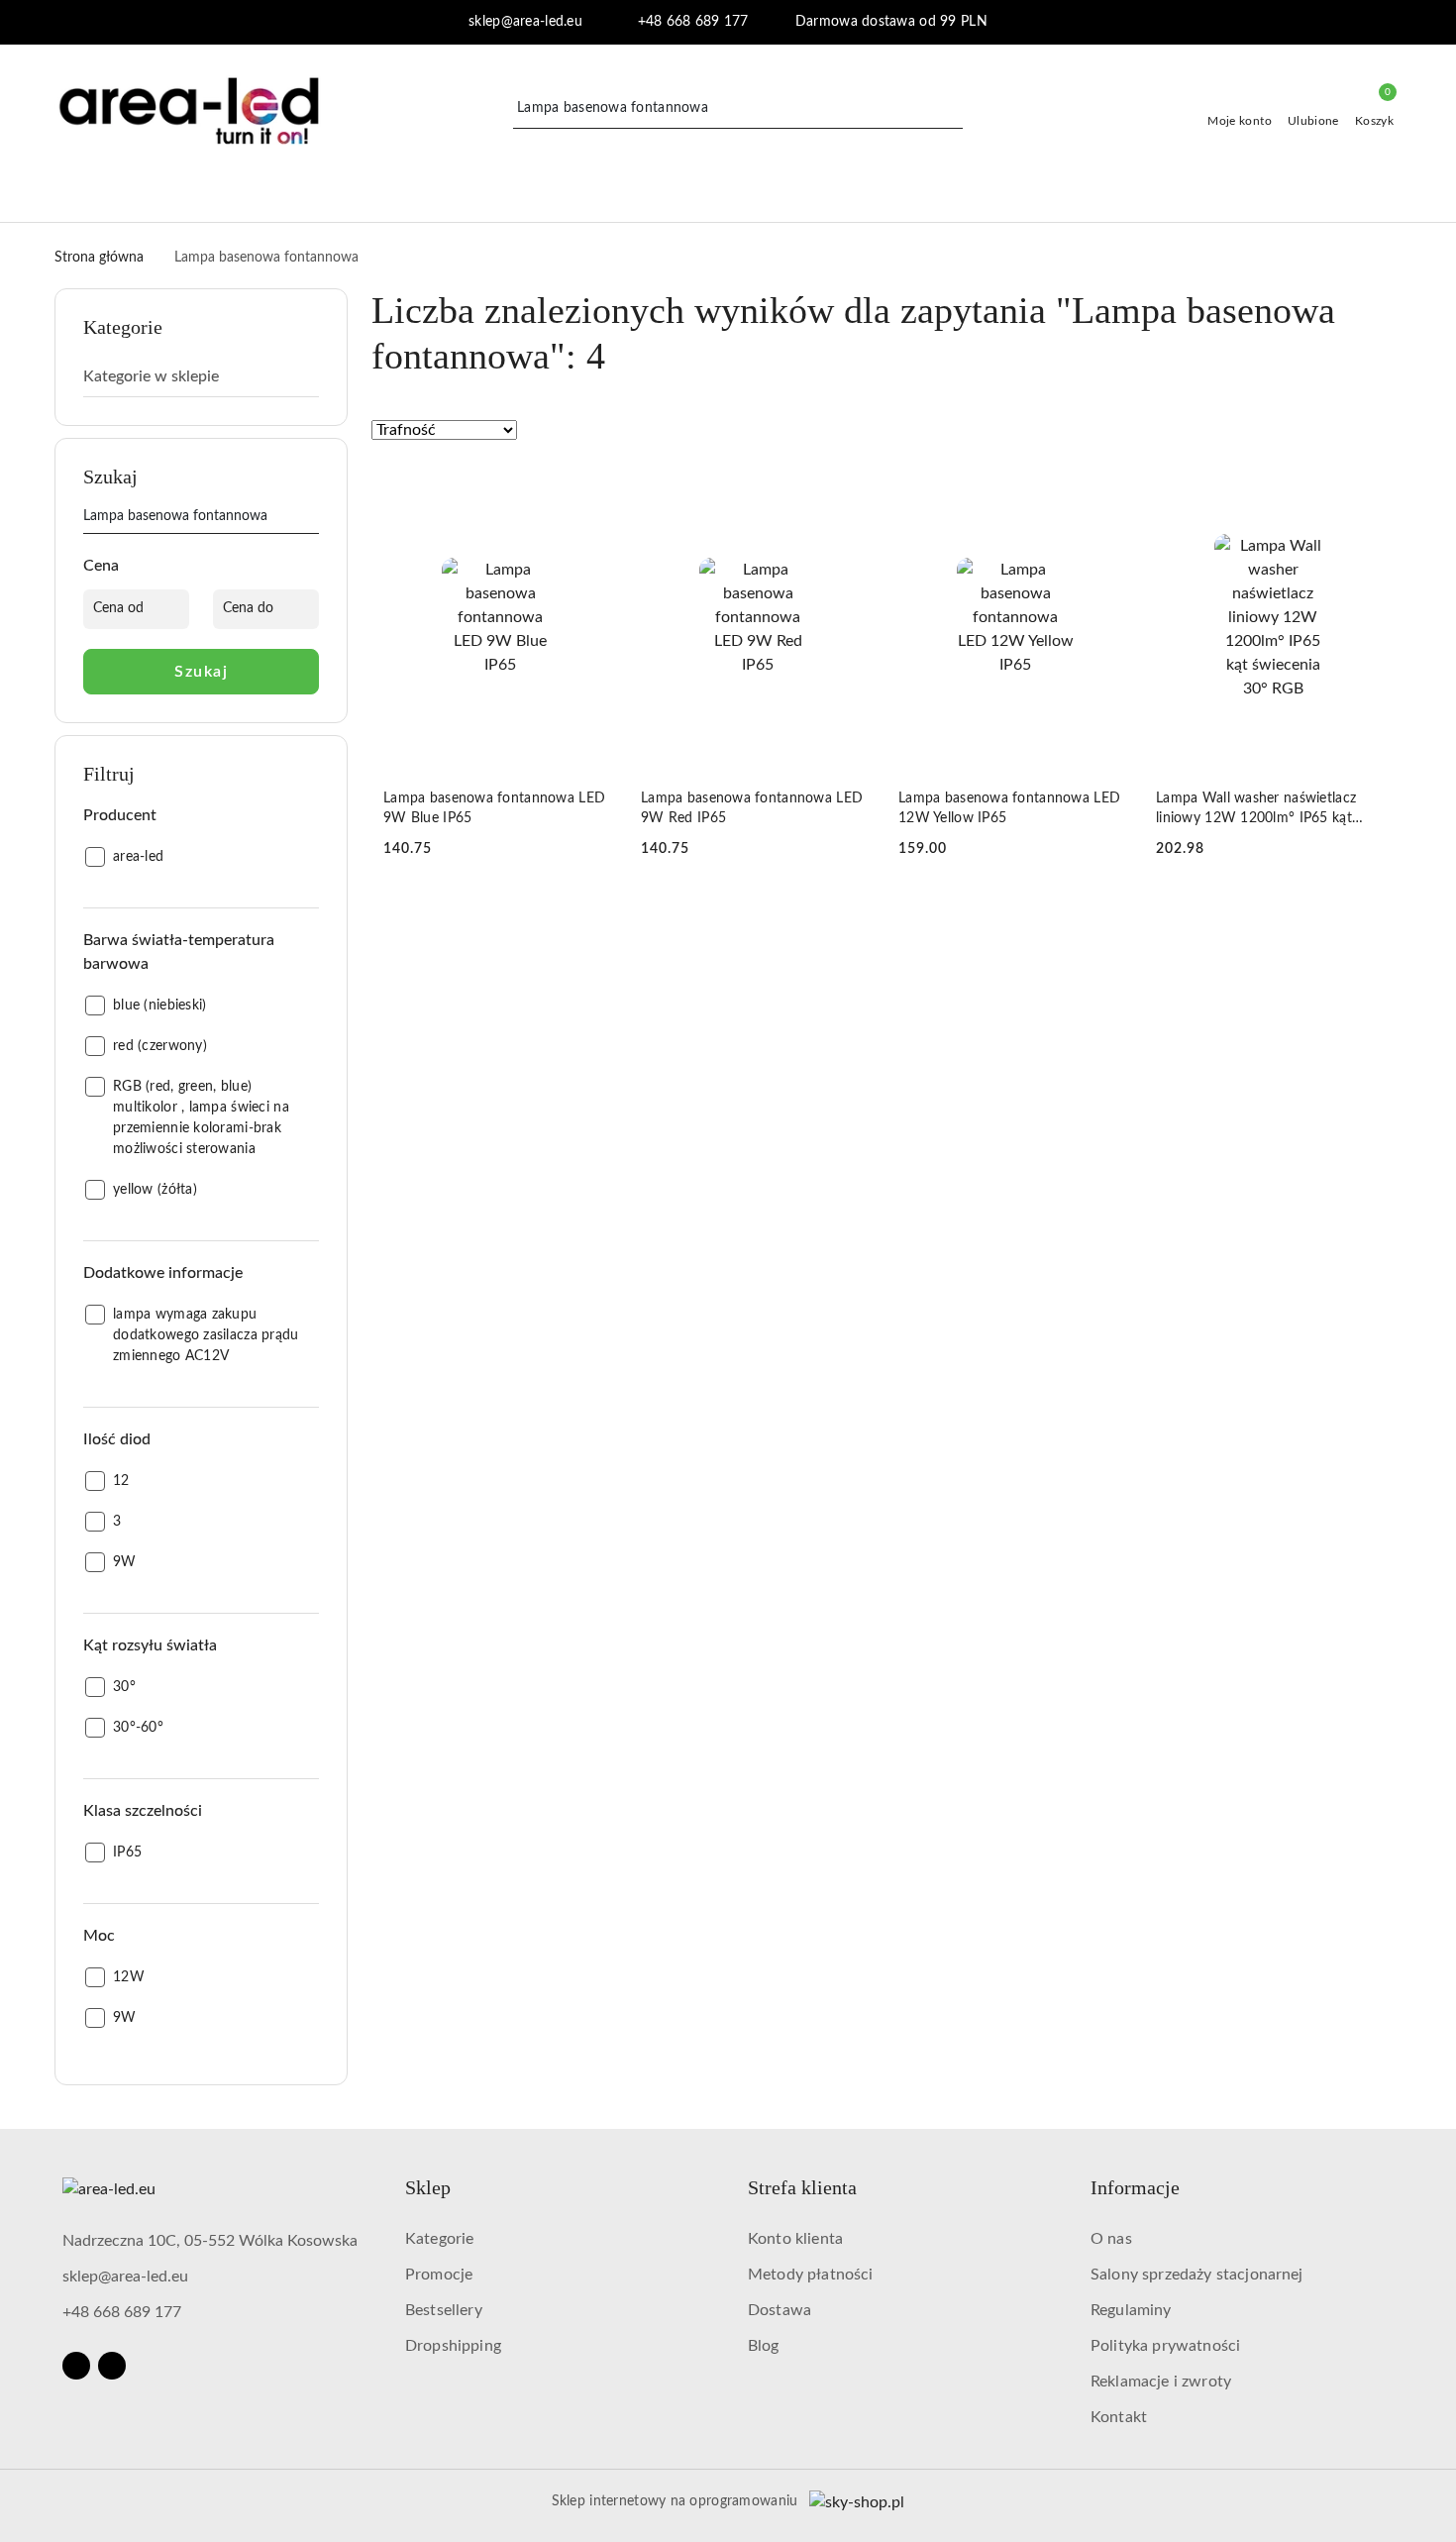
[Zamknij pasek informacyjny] (1393, 23)
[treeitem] (201, 376)
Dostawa (780, 2310)
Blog (764, 2346)
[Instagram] (112, 2366)
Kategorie (439, 2239)
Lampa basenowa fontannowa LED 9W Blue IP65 (494, 808)
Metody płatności (811, 2275)
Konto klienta (795, 2239)
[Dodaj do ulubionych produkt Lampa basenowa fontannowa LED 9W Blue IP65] (594, 484)
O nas (1111, 2239)
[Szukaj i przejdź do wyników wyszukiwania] (951, 109)
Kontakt (1119, 2417)
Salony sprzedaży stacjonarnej (1197, 2275)
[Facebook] (76, 2366)
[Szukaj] (311, 520)
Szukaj (201, 672)
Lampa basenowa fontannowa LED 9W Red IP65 (752, 808)
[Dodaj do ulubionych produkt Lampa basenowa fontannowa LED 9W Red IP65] (852, 484)
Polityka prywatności (1165, 2346)
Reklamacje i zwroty (1161, 2382)
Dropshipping (453, 2346)
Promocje (439, 2275)
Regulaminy (1131, 2310)
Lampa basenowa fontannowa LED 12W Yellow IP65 (1009, 808)
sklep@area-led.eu (125, 2277)
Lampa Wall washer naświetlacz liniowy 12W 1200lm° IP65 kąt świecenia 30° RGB (1256, 810)
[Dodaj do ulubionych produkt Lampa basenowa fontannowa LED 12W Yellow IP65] (1109, 484)
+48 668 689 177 (122, 2312)
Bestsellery (444, 2310)
